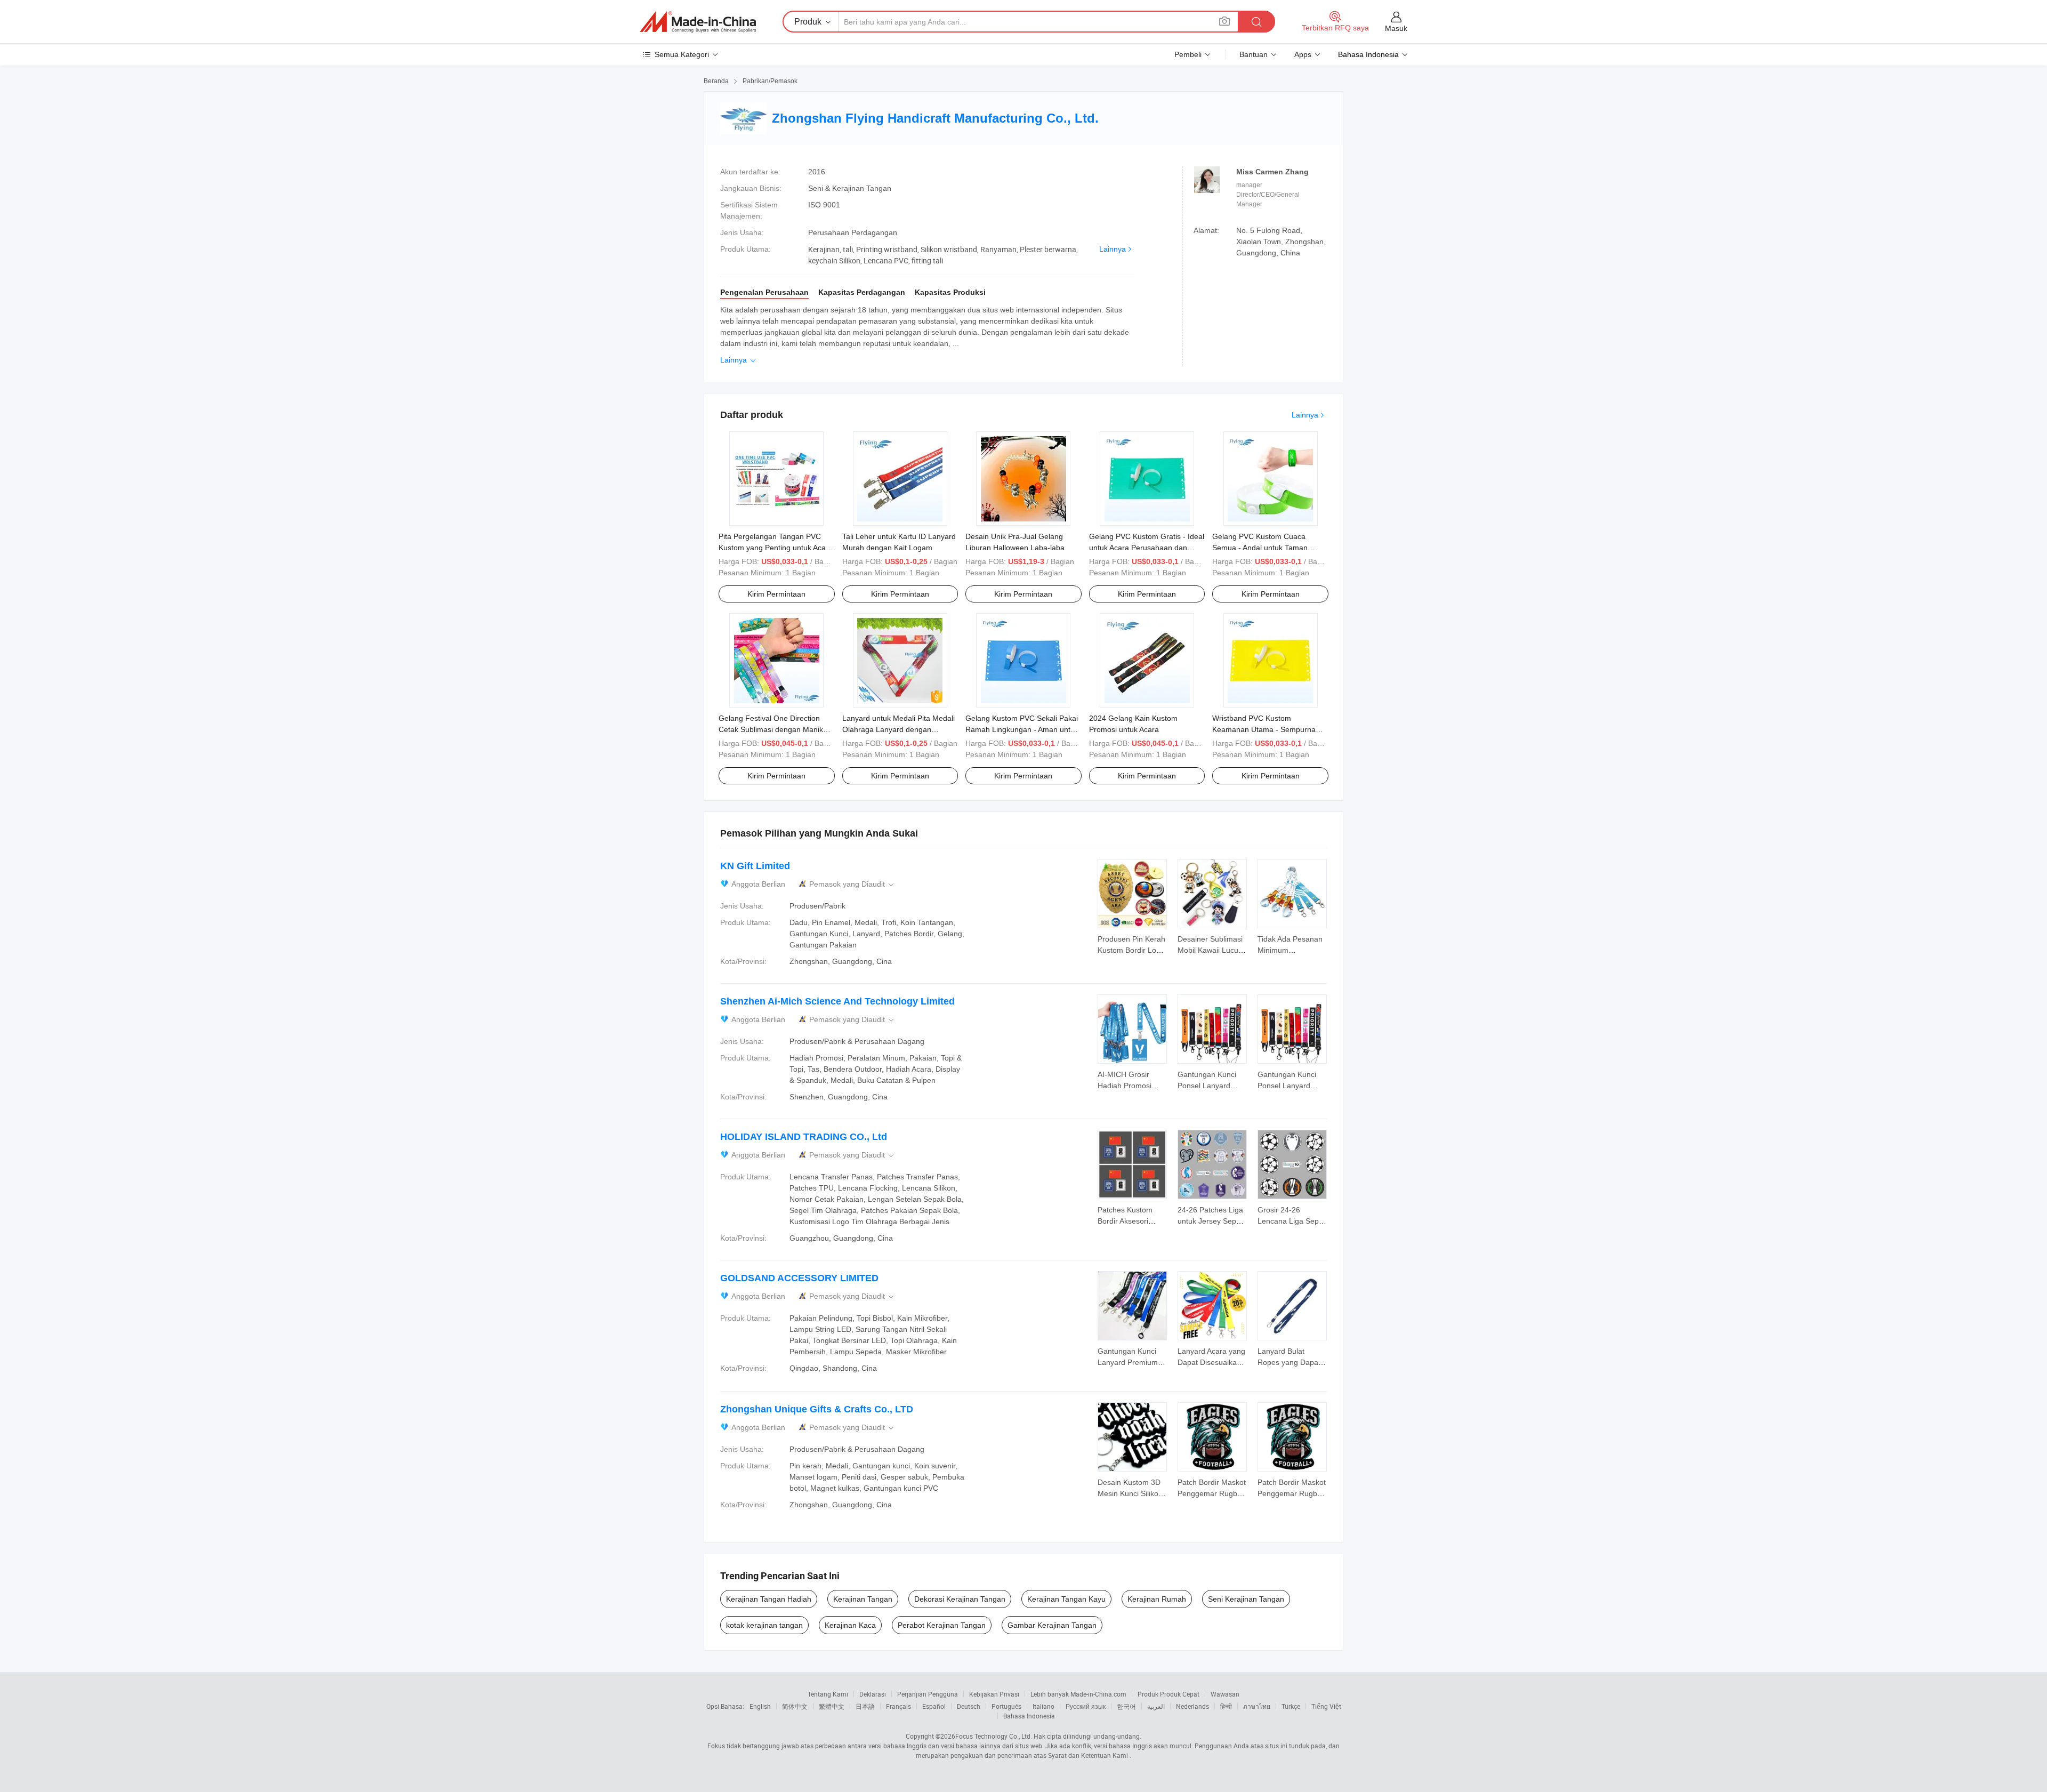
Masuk (1396, 28)
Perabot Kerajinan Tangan (942, 1625)
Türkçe (1291, 1706)
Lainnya (1113, 249)
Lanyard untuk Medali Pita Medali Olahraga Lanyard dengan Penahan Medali (898, 729)
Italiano (1043, 1706)
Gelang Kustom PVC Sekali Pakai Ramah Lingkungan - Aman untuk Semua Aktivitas (1022, 729)
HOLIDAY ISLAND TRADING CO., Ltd (804, 1137)
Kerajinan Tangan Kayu (1066, 1599)
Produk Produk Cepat (1168, 1694)
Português (1006, 1706)
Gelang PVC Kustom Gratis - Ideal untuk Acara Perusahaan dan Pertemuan (1147, 548)
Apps (1303, 54)
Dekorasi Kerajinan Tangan (960, 1599)
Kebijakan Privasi (994, 1694)
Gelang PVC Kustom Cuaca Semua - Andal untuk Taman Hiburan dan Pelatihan (1260, 548)
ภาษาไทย (1257, 1706)
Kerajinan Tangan (863, 1599)
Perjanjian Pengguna (928, 1694)
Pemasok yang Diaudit (852, 884)
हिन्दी (1226, 1706)
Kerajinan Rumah (1157, 1599)
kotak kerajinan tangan (764, 1625)
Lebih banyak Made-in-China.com (1078, 1694)
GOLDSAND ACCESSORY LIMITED (799, 1278)
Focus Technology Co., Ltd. (994, 1736)
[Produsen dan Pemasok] (698, 22)
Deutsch (969, 1706)
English (760, 1706)
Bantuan (1254, 54)
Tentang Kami (828, 1694)
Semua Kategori (682, 54)
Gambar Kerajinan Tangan (1052, 1625)
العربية (1156, 1706)
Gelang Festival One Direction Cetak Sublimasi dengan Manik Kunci (771, 729)
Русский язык (1086, 1706)
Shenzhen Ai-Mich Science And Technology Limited (837, 1001)
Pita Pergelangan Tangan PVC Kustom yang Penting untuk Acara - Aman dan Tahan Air (776, 548)
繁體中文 (832, 1706)
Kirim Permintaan (776, 594)
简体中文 (795, 1706)
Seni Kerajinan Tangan (1246, 1599)
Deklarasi (873, 1694)
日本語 (865, 1706)
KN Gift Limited (755, 866)
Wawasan (1225, 1694)
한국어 (1126, 1706)
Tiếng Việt (1326, 1706)
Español (934, 1706)
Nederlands (1192, 1706)
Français (898, 1706)
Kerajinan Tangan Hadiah (769, 1599)
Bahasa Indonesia (1029, 1716)
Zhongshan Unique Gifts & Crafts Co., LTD (817, 1409)
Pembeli (1188, 54)
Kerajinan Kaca (850, 1625)
